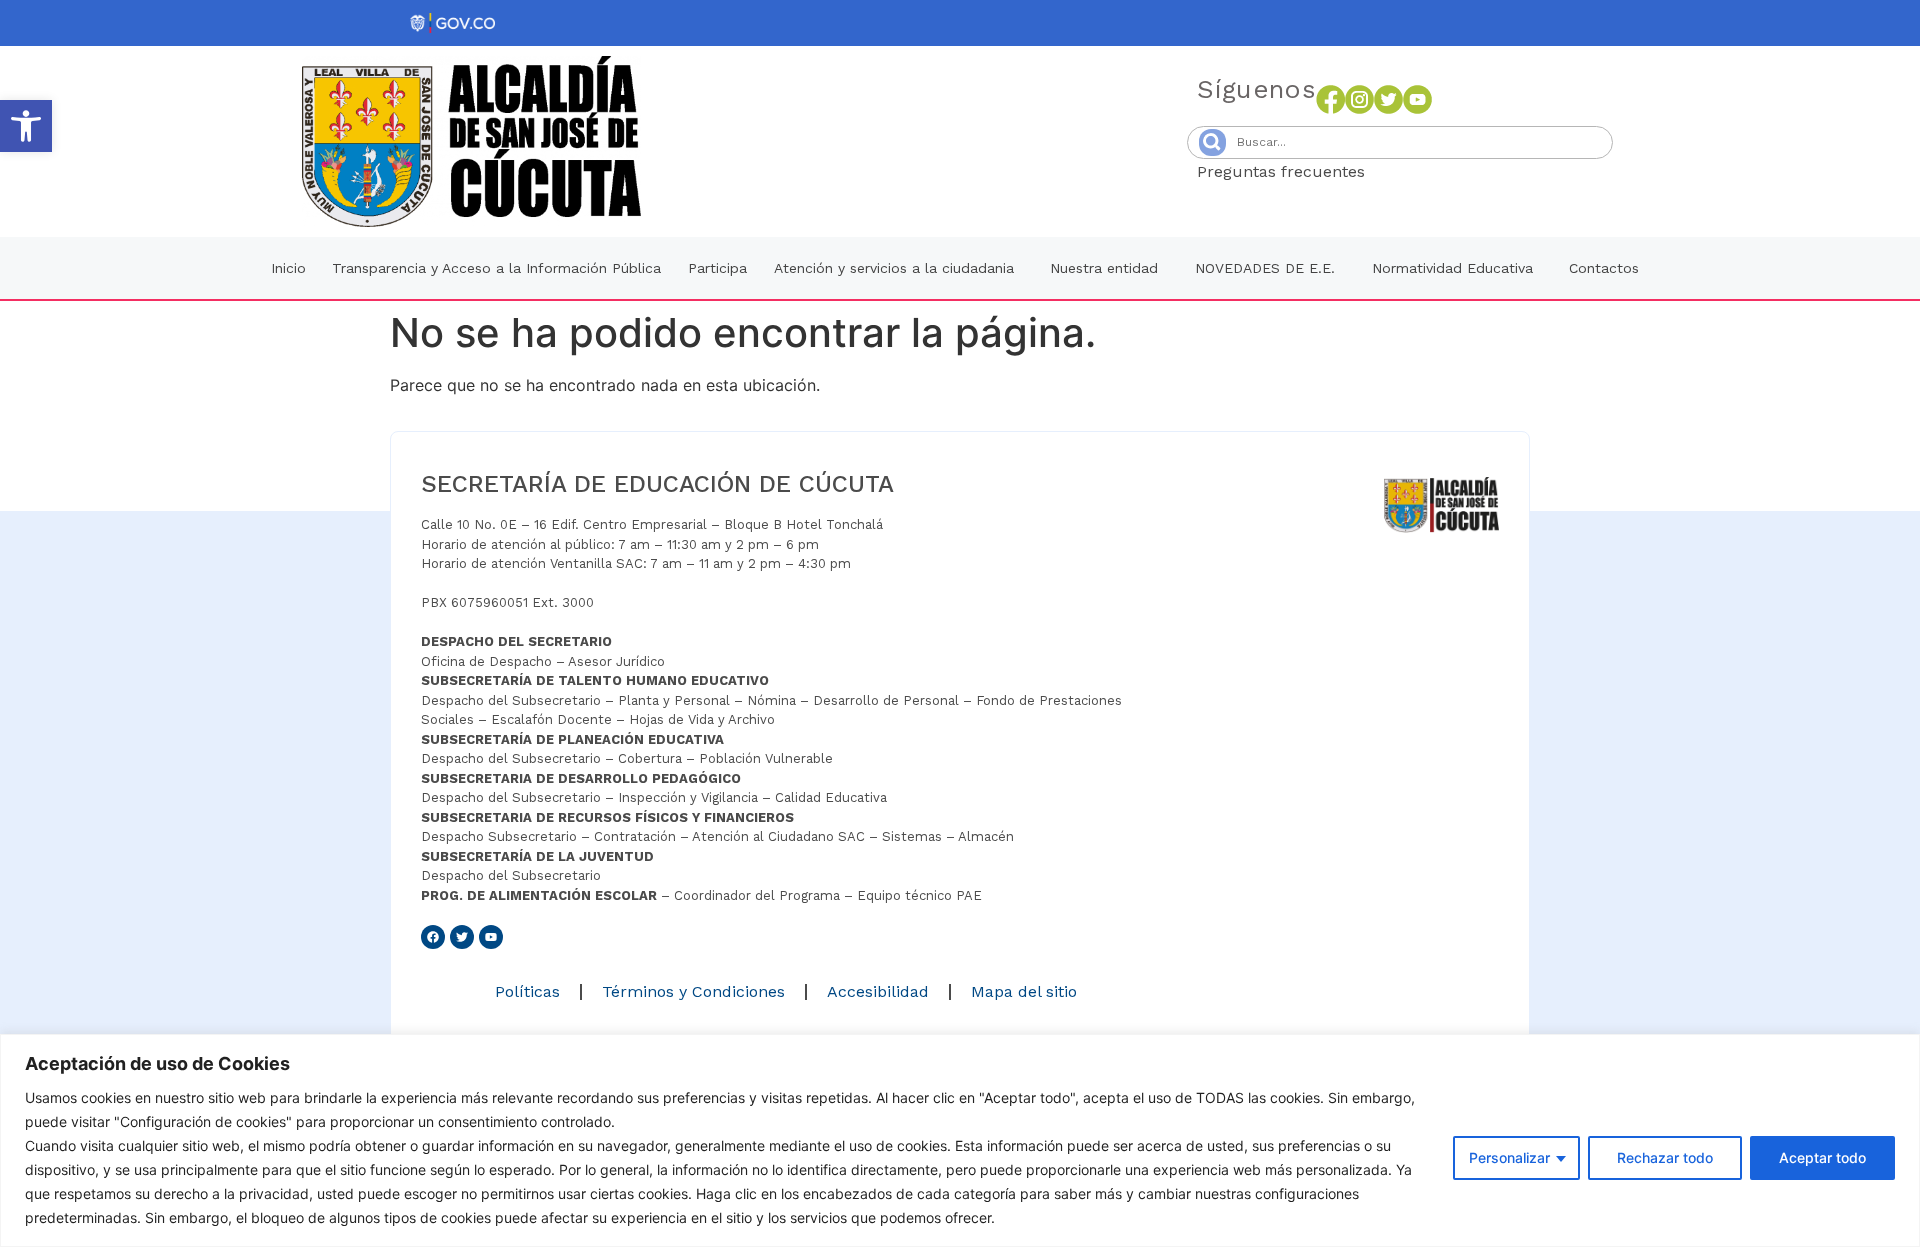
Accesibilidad (878, 991)
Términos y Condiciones (693, 991)
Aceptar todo (1822, 1157)
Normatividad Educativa (1452, 268)
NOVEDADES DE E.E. (1265, 268)
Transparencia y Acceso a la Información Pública (496, 268)
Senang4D (1414, 171)
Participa (717, 268)
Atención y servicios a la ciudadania (894, 268)
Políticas (527, 991)
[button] (26, 126)
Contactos (1604, 268)
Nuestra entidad (1104, 268)
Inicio (288, 268)
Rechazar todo (1665, 1157)
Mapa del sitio (1024, 991)
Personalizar (1509, 1157)
